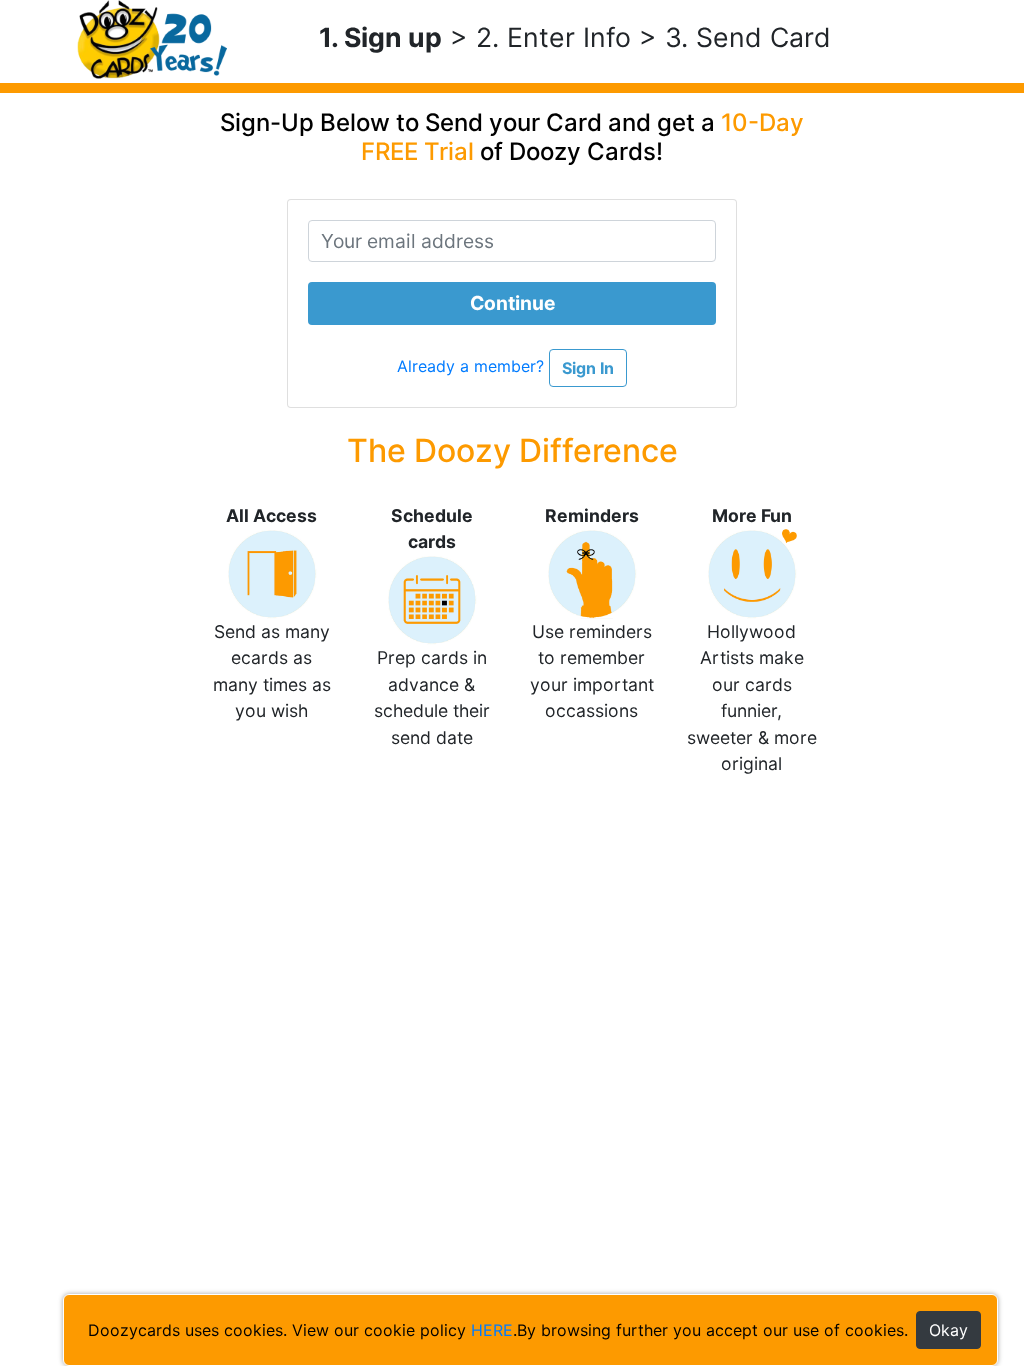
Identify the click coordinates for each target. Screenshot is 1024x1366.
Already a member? (473, 367)
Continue (512, 303)
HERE (492, 1330)
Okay (948, 1330)
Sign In (588, 368)
